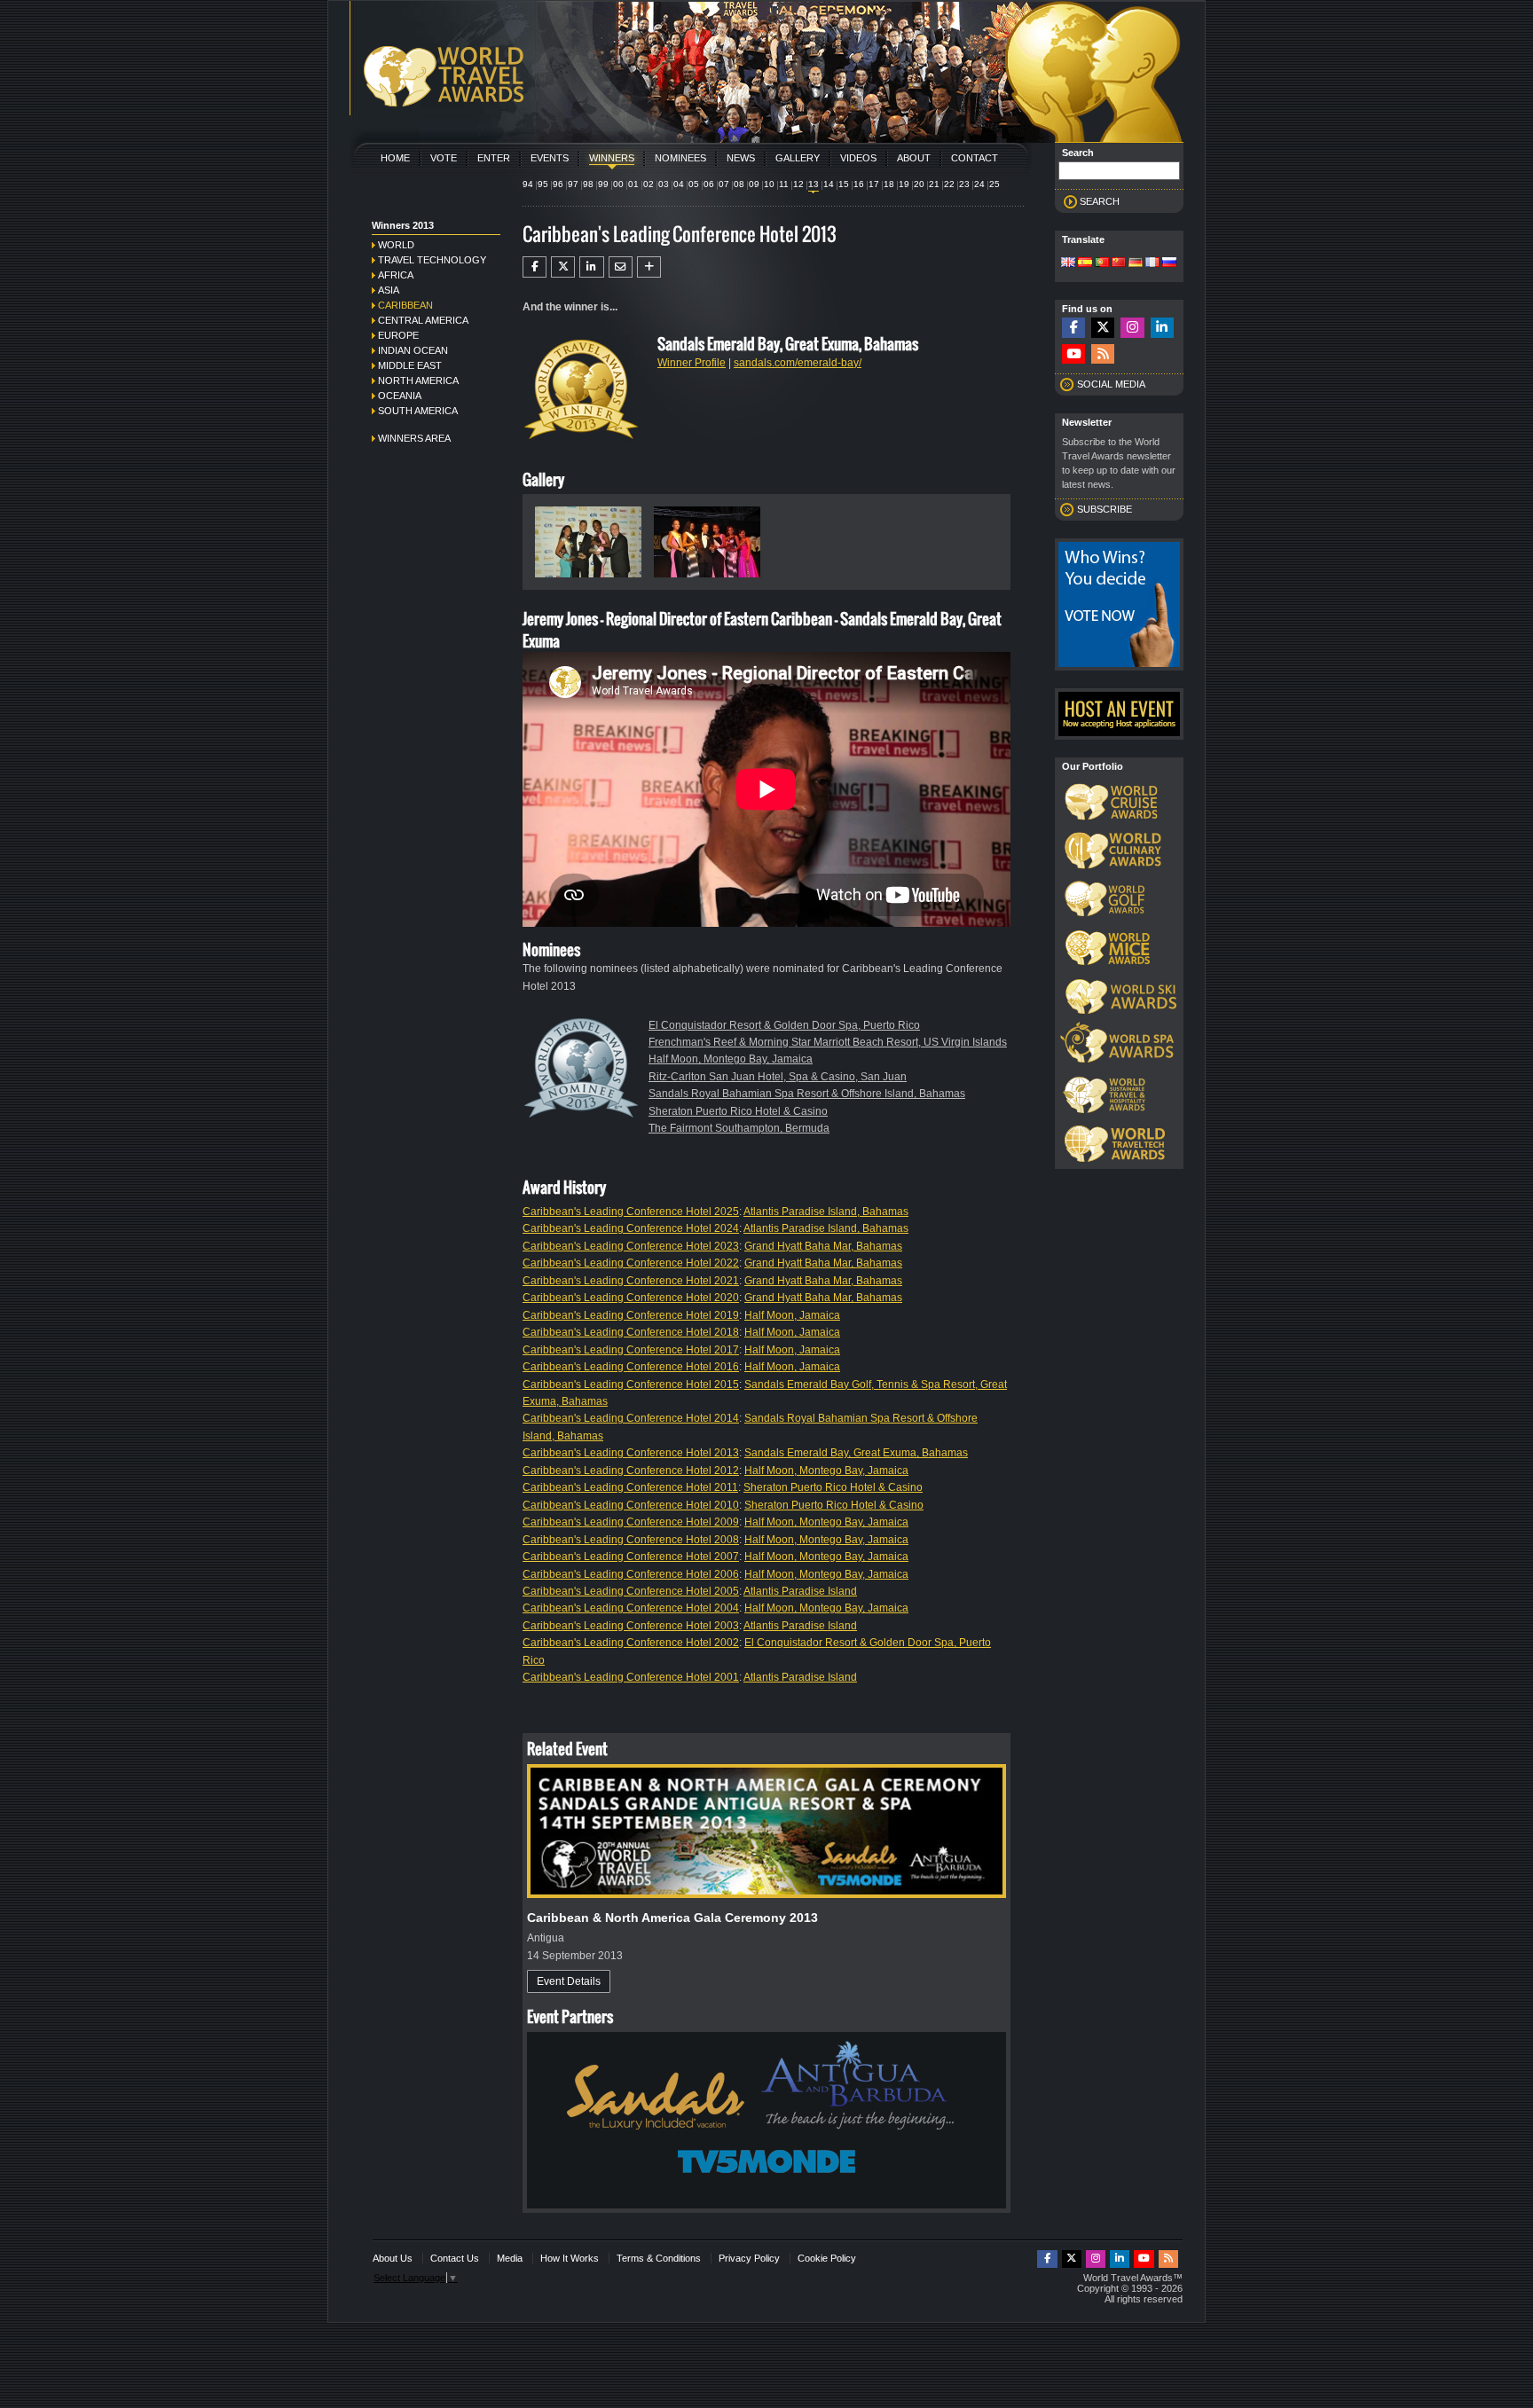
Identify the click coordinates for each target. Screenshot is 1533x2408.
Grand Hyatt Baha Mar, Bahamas (823, 1246)
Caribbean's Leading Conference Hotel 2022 (631, 1263)
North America (418, 380)
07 (724, 184)
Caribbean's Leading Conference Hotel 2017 (631, 1350)
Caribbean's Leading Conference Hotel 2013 (631, 1453)
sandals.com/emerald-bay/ (798, 363)
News (741, 158)
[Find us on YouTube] (1073, 354)
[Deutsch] (1136, 263)
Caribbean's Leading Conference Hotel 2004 (631, 1608)
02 (649, 184)
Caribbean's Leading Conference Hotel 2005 (631, 1591)
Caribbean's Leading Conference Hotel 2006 (631, 1574)
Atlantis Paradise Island (800, 1591)
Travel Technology (432, 260)
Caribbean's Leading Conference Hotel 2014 (631, 1418)
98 (588, 184)
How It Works (570, 2258)
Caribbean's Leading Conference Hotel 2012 (631, 1471)
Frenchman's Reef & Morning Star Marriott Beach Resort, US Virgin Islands (828, 1042)
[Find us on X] (1103, 328)
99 (603, 184)
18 (889, 184)
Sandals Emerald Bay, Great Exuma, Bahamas (856, 1453)
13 (814, 184)
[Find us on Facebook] (1073, 328)
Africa (396, 275)
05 (694, 184)
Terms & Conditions (659, 2258)
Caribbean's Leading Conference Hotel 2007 (631, 1557)
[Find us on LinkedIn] (1162, 328)
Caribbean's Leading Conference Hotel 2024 (631, 1228)
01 (633, 184)
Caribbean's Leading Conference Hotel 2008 (631, 1540)
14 (829, 184)
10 (769, 184)
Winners (612, 158)
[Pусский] (1169, 263)
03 (664, 184)
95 (543, 184)
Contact (975, 158)
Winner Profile (692, 363)
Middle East (410, 365)
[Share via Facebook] (535, 267)
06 (709, 184)
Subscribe (1105, 509)
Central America (423, 320)
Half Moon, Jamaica (792, 1315)
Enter (494, 158)
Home (395, 158)
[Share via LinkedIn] (591, 267)
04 (679, 184)
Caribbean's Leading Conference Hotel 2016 (631, 1367)
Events (550, 158)
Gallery (798, 158)
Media (510, 2258)
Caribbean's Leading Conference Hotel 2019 (631, 1315)
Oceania (400, 396)
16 (859, 184)
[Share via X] (563, 267)
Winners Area (414, 438)
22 (949, 184)
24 (979, 184)
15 (844, 184)
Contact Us (455, 2258)
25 (994, 184)
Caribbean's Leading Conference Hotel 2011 (630, 1487)
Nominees (680, 158)
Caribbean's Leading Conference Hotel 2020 (631, 1298)
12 (798, 184)
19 (904, 184)
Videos (858, 158)
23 (964, 184)
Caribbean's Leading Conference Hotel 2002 (631, 1643)
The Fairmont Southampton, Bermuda (739, 1128)
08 (739, 184)
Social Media (1111, 384)
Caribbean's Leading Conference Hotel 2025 (631, 1212)
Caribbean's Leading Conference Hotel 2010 (631, 1505)
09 (754, 184)
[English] (1068, 263)
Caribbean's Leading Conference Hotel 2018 (631, 1332)
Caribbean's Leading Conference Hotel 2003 (631, 1626)
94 (528, 184)
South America (418, 411)
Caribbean (405, 305)
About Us (393, 2258)
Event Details (569, 1981)
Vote (444, 158)
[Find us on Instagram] (1132, 328)
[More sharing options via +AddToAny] (649, 267)
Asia (389, 290)
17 (874, 184)
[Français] (1152, 263)
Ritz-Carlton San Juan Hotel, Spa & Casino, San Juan (778, 1077)
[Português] (1102, 263)
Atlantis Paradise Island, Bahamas (826, 1212)
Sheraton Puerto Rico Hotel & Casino (738, 1111)
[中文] (1119, 263)
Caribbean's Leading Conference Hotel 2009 (631, 1522)
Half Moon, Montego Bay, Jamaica (731, 1059)
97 (573, 184)
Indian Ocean (413, 350)
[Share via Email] (621, 267)
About (914, 158)
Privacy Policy (749, 2258)
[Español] (1085, 263)
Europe (398, 335)
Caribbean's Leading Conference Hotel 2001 (631, 1677)
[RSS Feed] (1103, 354)
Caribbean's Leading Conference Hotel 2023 (631, 1246)
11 (784, 184)
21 (934, 184)
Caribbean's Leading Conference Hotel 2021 (631, 1281)
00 (618, 184)
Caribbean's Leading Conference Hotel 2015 (631, 1384)
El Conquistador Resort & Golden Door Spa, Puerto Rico (784, 1025)
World (396, 245)
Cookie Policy (827, 2258)
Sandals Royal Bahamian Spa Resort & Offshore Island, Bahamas (807, 1094)
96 (558, 184)
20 (919, 184)
